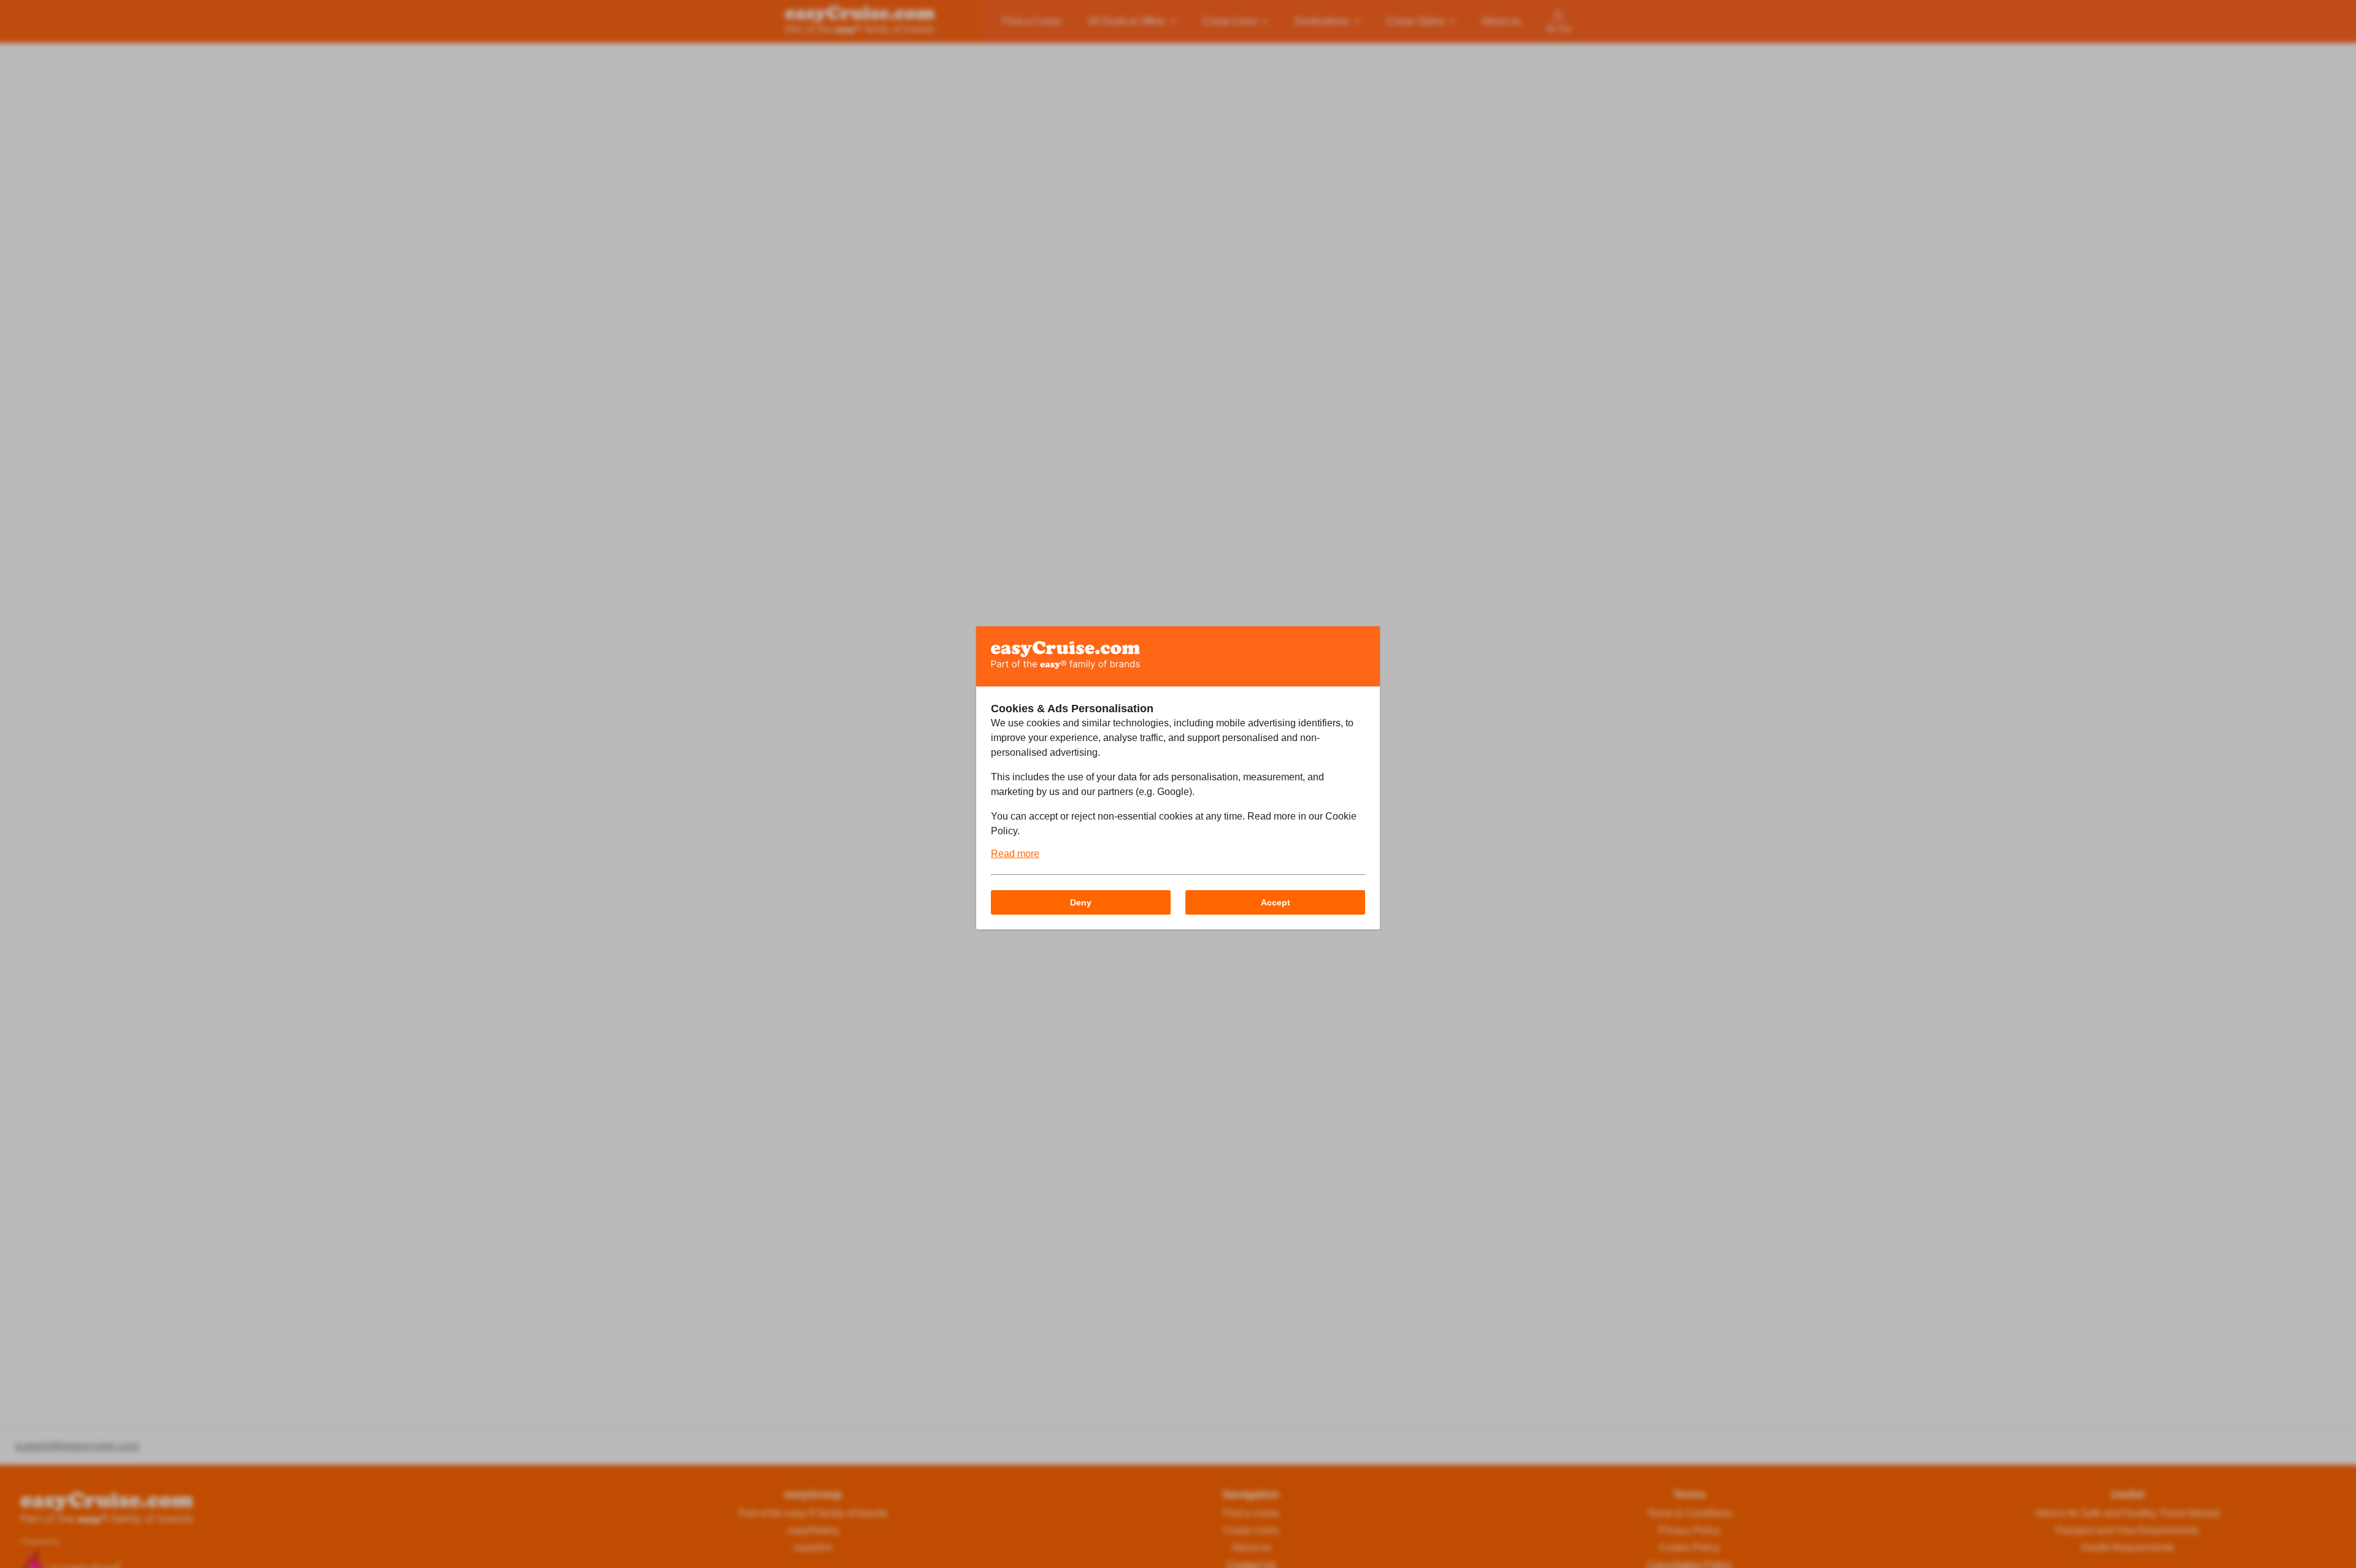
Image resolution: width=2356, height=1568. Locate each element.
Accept (1276, 902)
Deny (1081, 902)
